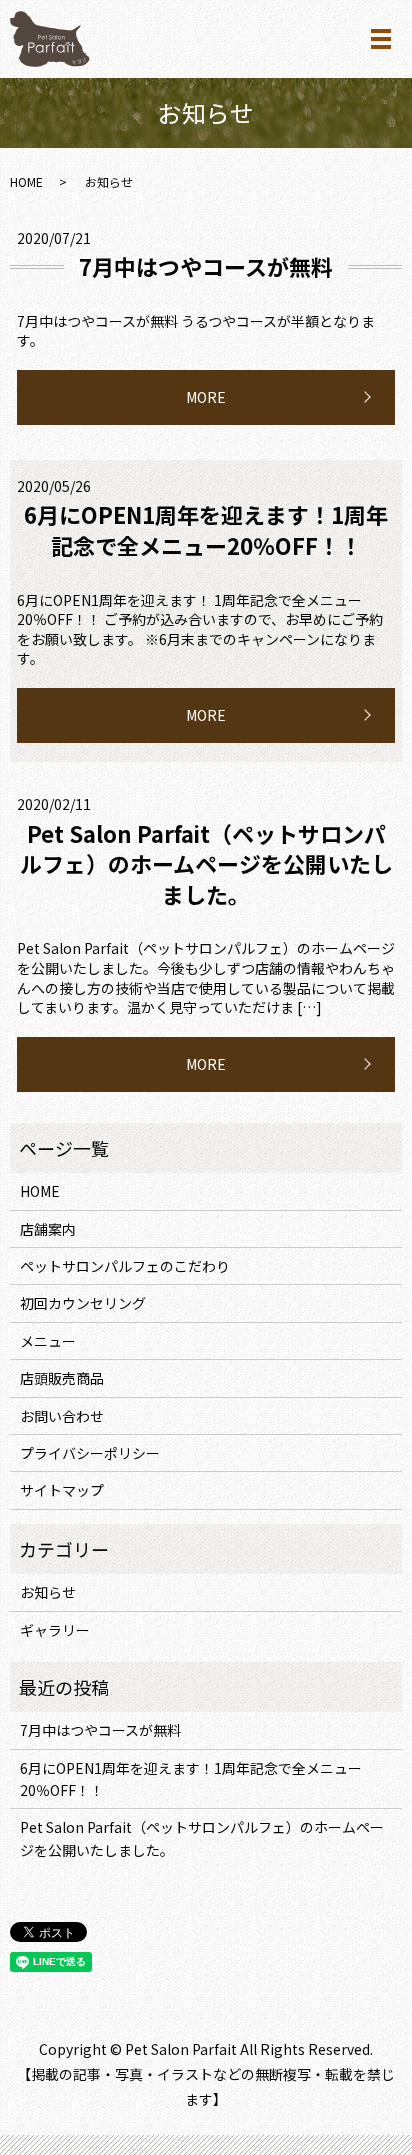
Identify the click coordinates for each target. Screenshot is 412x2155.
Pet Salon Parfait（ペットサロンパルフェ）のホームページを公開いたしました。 (206, 864)
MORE (206, 397)
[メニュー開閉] (381, 39)
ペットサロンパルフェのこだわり (125, 1266)
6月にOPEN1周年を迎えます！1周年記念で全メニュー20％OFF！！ (206, 529)
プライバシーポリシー (90, 1453)
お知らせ (48, 1592)
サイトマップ (62, 1490)
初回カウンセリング (83, 1303)
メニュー (48, 1341)
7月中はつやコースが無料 (206, 266)
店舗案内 (48, 1229)
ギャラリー (55, 1630)
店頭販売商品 (62, 1378)
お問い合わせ (62, 1416)
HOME (26, 181)
